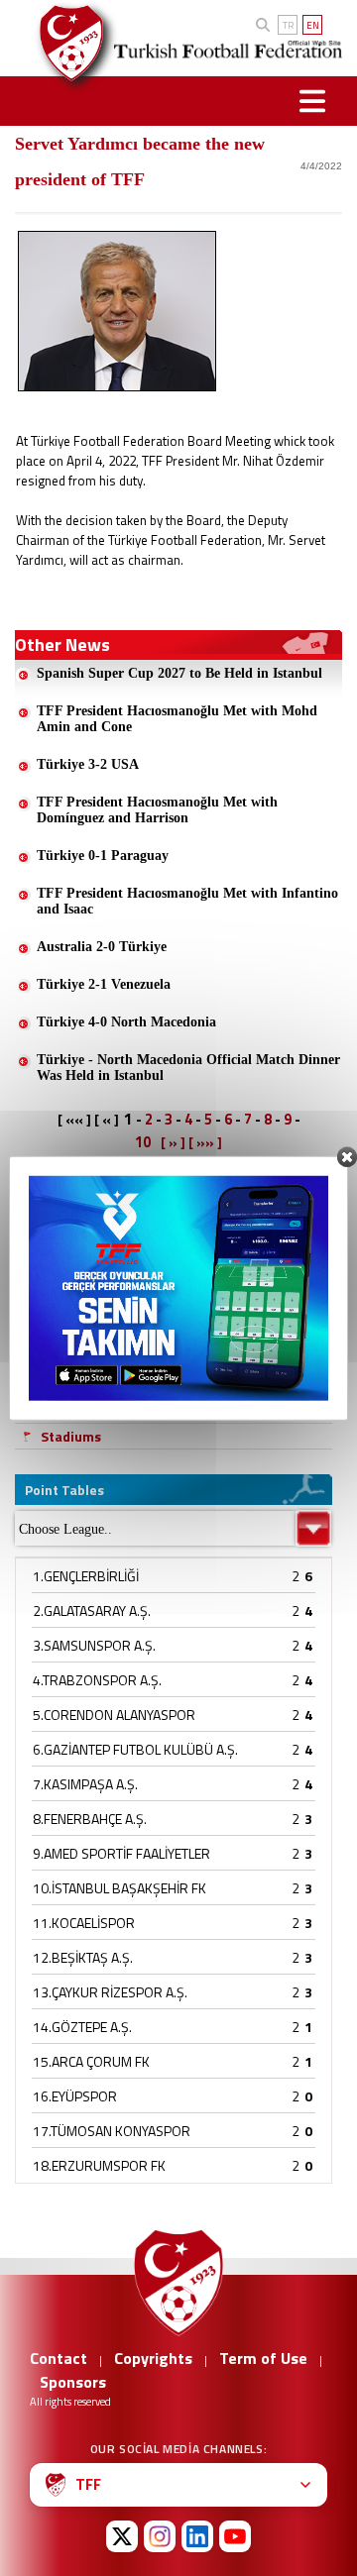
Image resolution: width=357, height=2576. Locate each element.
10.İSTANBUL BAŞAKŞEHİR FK (119, 1888)
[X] (122, 2536)
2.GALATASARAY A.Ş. (92, 1610)
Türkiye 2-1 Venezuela (104, 984)
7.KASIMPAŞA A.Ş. (85, 1784)
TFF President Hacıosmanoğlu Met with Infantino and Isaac (187, 901)
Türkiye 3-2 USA (88, 764)
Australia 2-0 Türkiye (102, 947)
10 (143, 1142)
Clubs (58, 1333)
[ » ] (173, 1142)
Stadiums (71, 1436)
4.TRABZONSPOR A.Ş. (97, 1680)
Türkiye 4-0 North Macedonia (126, 1022)
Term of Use (263, 2358)
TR (288, 25)
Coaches (67, 1385)
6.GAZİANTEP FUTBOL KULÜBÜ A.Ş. (135, 1749)
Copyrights (153, 2358)
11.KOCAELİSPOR (84, 1923)
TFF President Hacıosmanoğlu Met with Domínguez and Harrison (157, 810)
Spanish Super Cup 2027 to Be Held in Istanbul (179, 673)
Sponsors (73, 2382)
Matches (68, 1307)
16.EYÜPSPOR (75, 2096)
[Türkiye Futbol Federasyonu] (64, 43)
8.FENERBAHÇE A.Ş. (90, 1819)
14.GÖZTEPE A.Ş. (82, 2027)
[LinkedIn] (197, 2536)
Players (64, 1282)
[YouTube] (235, 2536)
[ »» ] (205, 1142)
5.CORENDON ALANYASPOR (114, 1715)
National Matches (98, 1359)
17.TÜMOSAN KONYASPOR (112, 2131)
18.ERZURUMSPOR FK (99, 2165)
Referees (70, 1410)
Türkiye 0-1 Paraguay (103, 856)
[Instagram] (160, 2536)
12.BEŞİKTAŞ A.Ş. (83, 1957)
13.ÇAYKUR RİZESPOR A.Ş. (110, 1992)
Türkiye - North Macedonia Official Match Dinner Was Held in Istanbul (188, 1068)
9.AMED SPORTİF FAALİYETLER (121, 1853)
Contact (59, 2358)
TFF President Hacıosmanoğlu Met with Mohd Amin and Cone (177, 719)
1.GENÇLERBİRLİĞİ (86, 1576)
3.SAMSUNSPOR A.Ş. (94, 1645)
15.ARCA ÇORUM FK (91, 2061)
